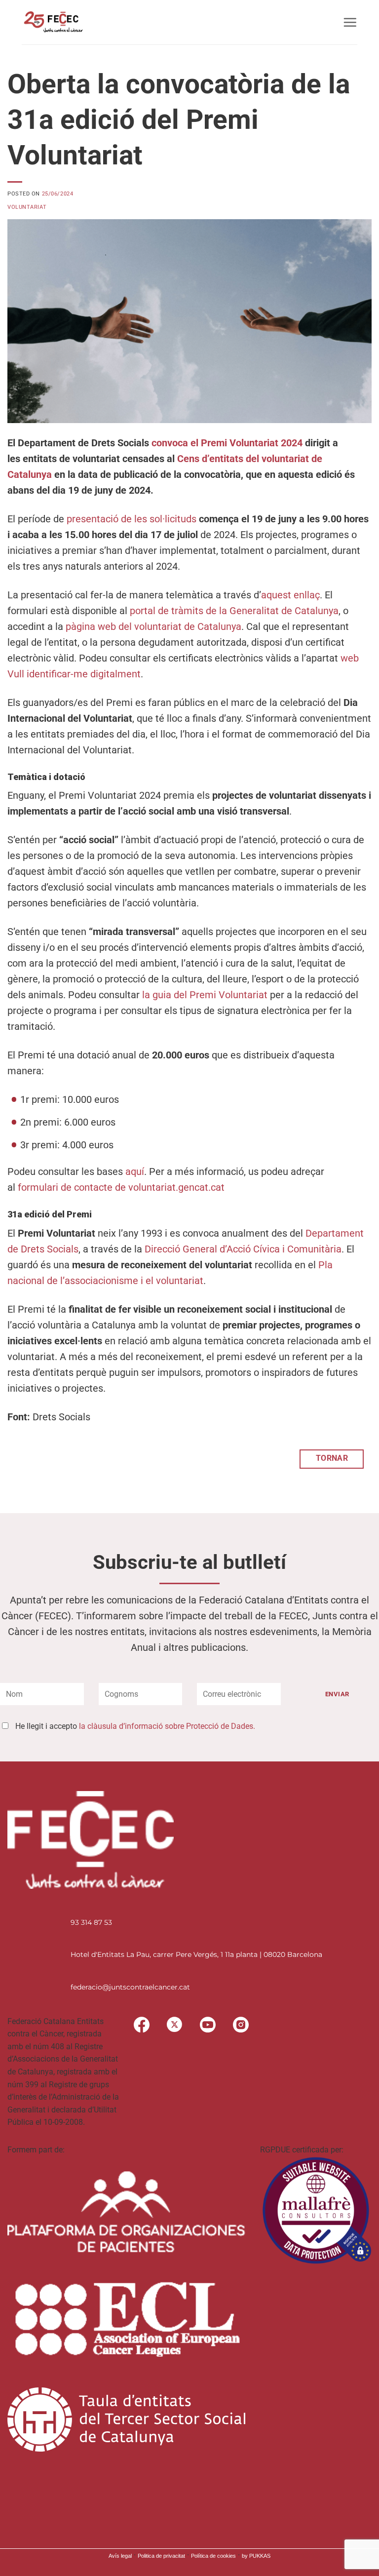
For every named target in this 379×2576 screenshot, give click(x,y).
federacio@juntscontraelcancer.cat (130, 1987)
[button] (350, 22)
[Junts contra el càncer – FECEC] (53, 22)
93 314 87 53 (91, 1922)
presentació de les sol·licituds (132, 519)
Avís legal (120, 2556)
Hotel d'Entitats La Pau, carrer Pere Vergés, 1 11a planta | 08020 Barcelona (196, 1954)
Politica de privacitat (161, 2556)
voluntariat (27, 207)
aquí (135, 1171)
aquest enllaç (290, 595)
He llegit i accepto (135, 1726)
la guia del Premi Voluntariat (205, 995)
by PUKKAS (256, 2556)
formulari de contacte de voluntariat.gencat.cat (121, 1187)
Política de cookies (213, 2556)
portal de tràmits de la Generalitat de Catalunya (234, 611)
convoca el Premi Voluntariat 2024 (227, 443)
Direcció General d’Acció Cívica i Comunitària (243, 1249)
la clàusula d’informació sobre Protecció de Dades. (167, 1726)
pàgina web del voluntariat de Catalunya (153, 626)
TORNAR (332, 1458)
